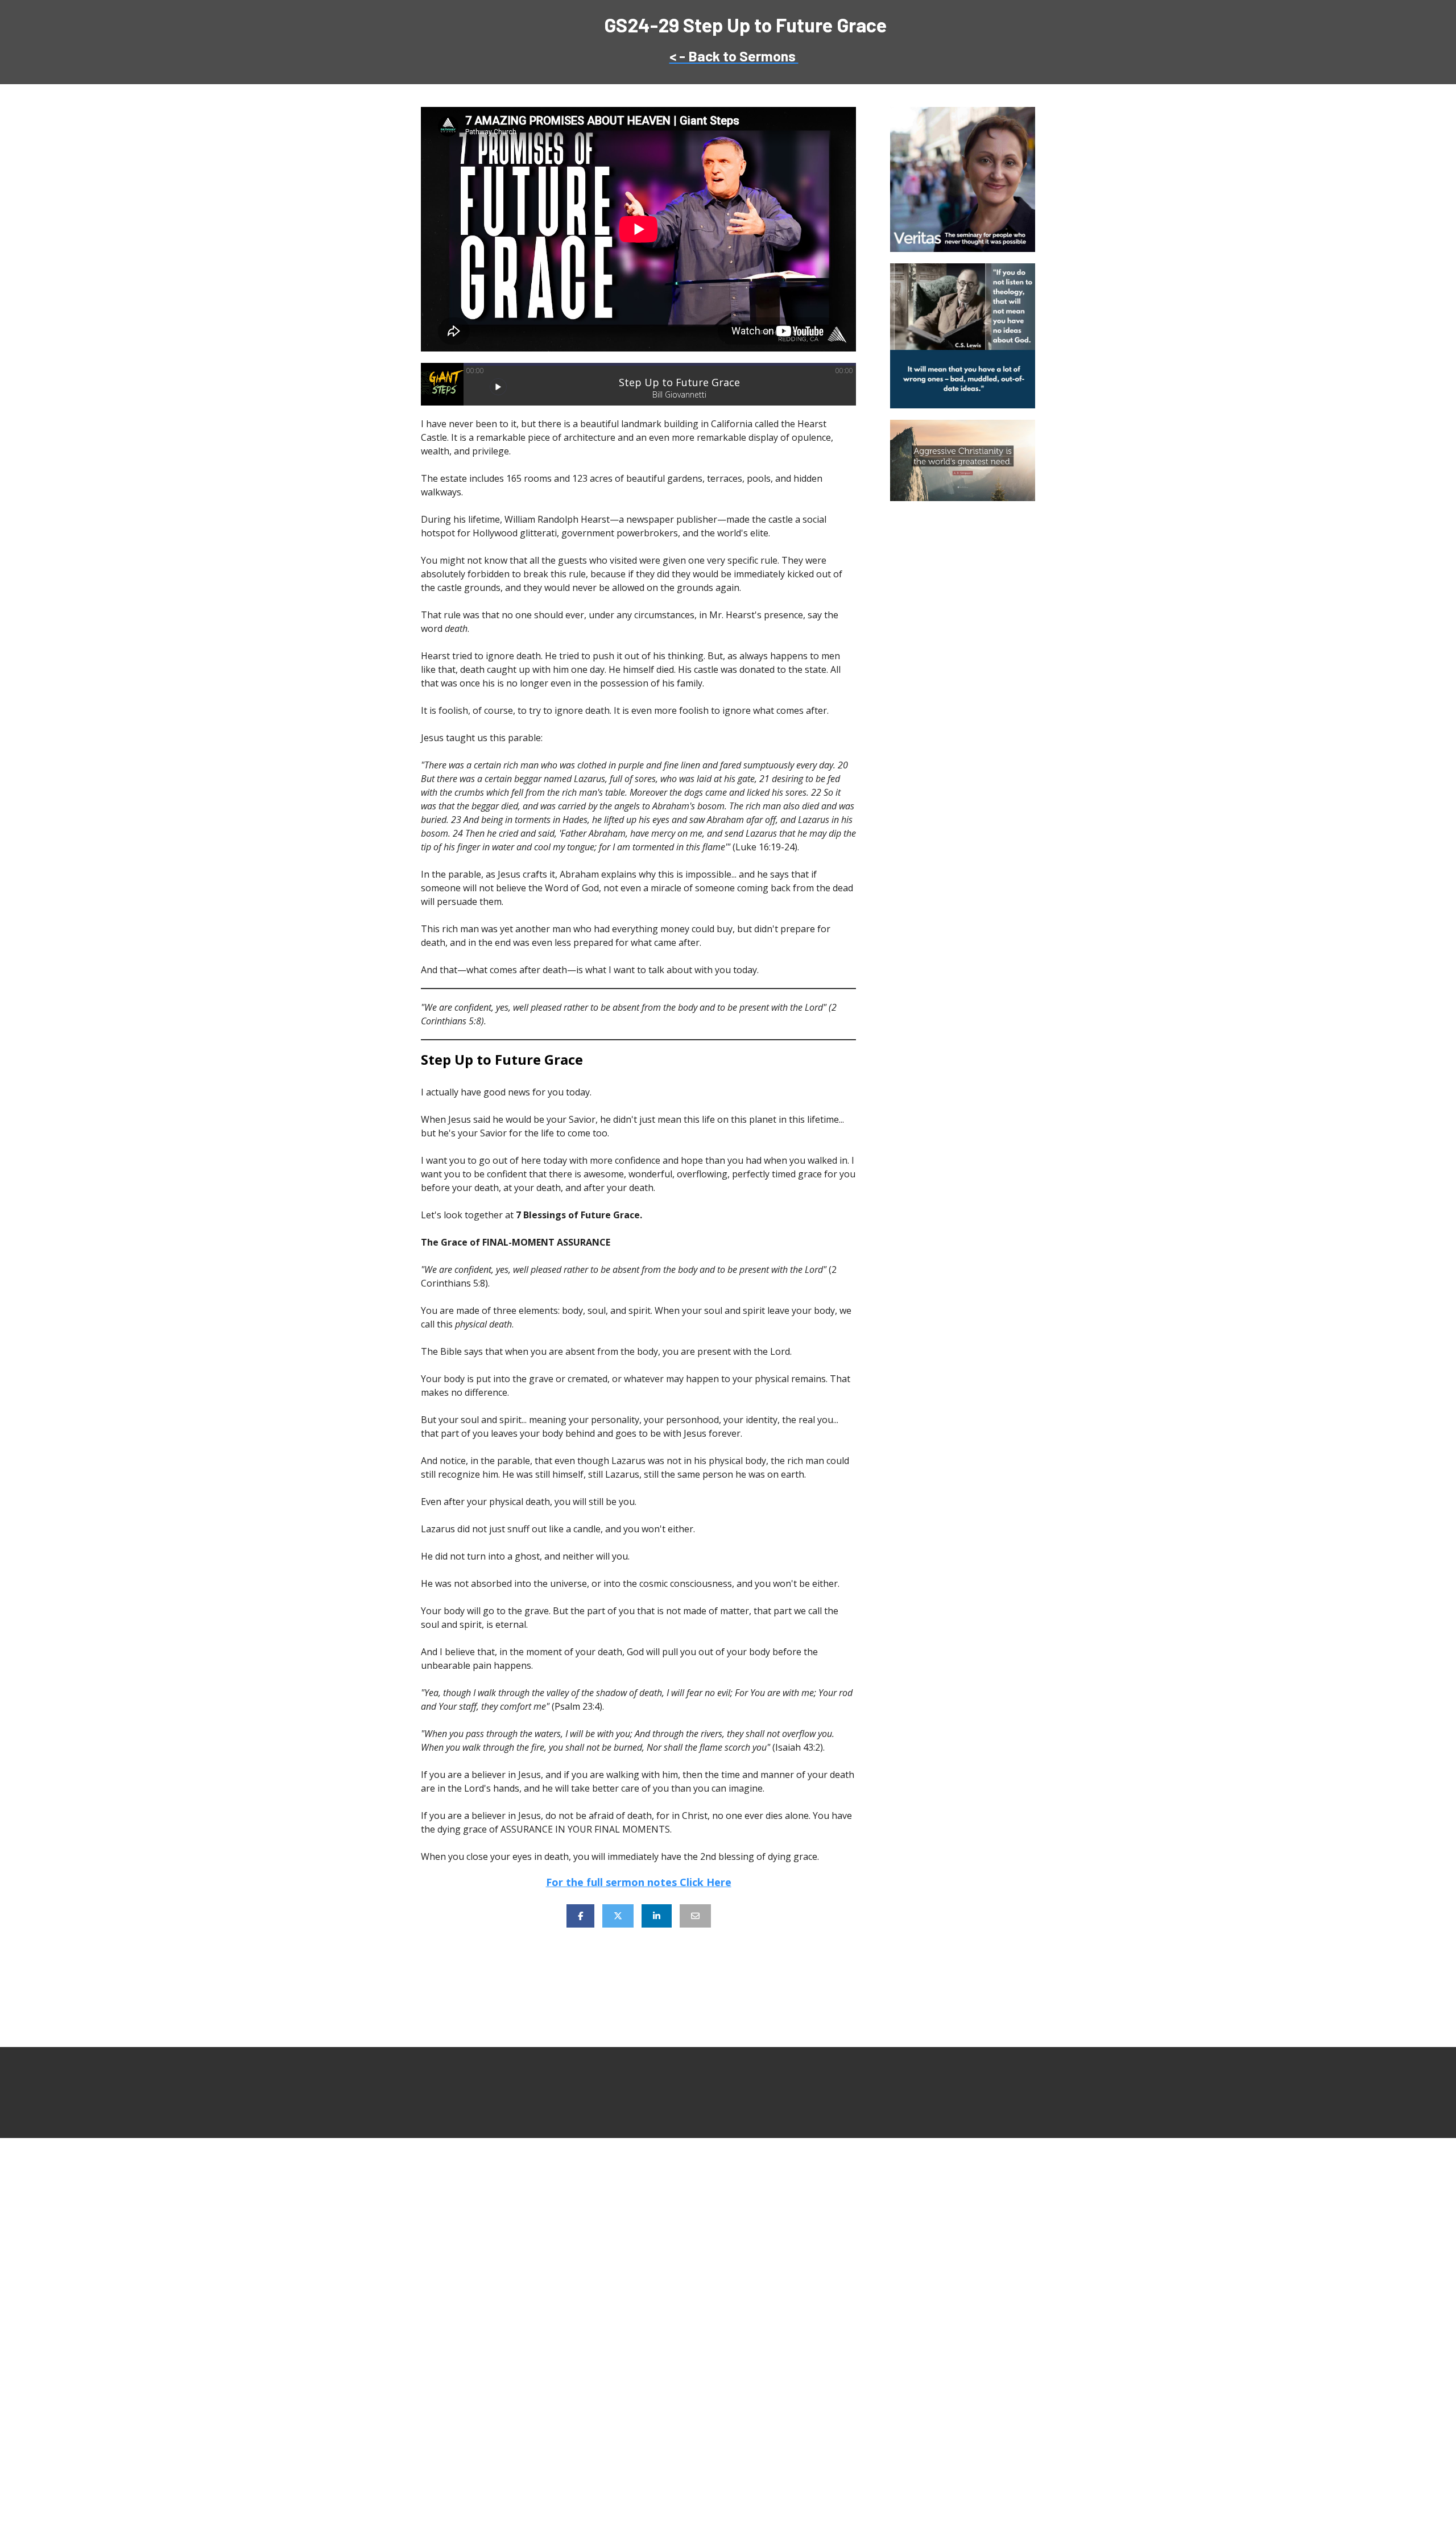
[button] (498, 387)
